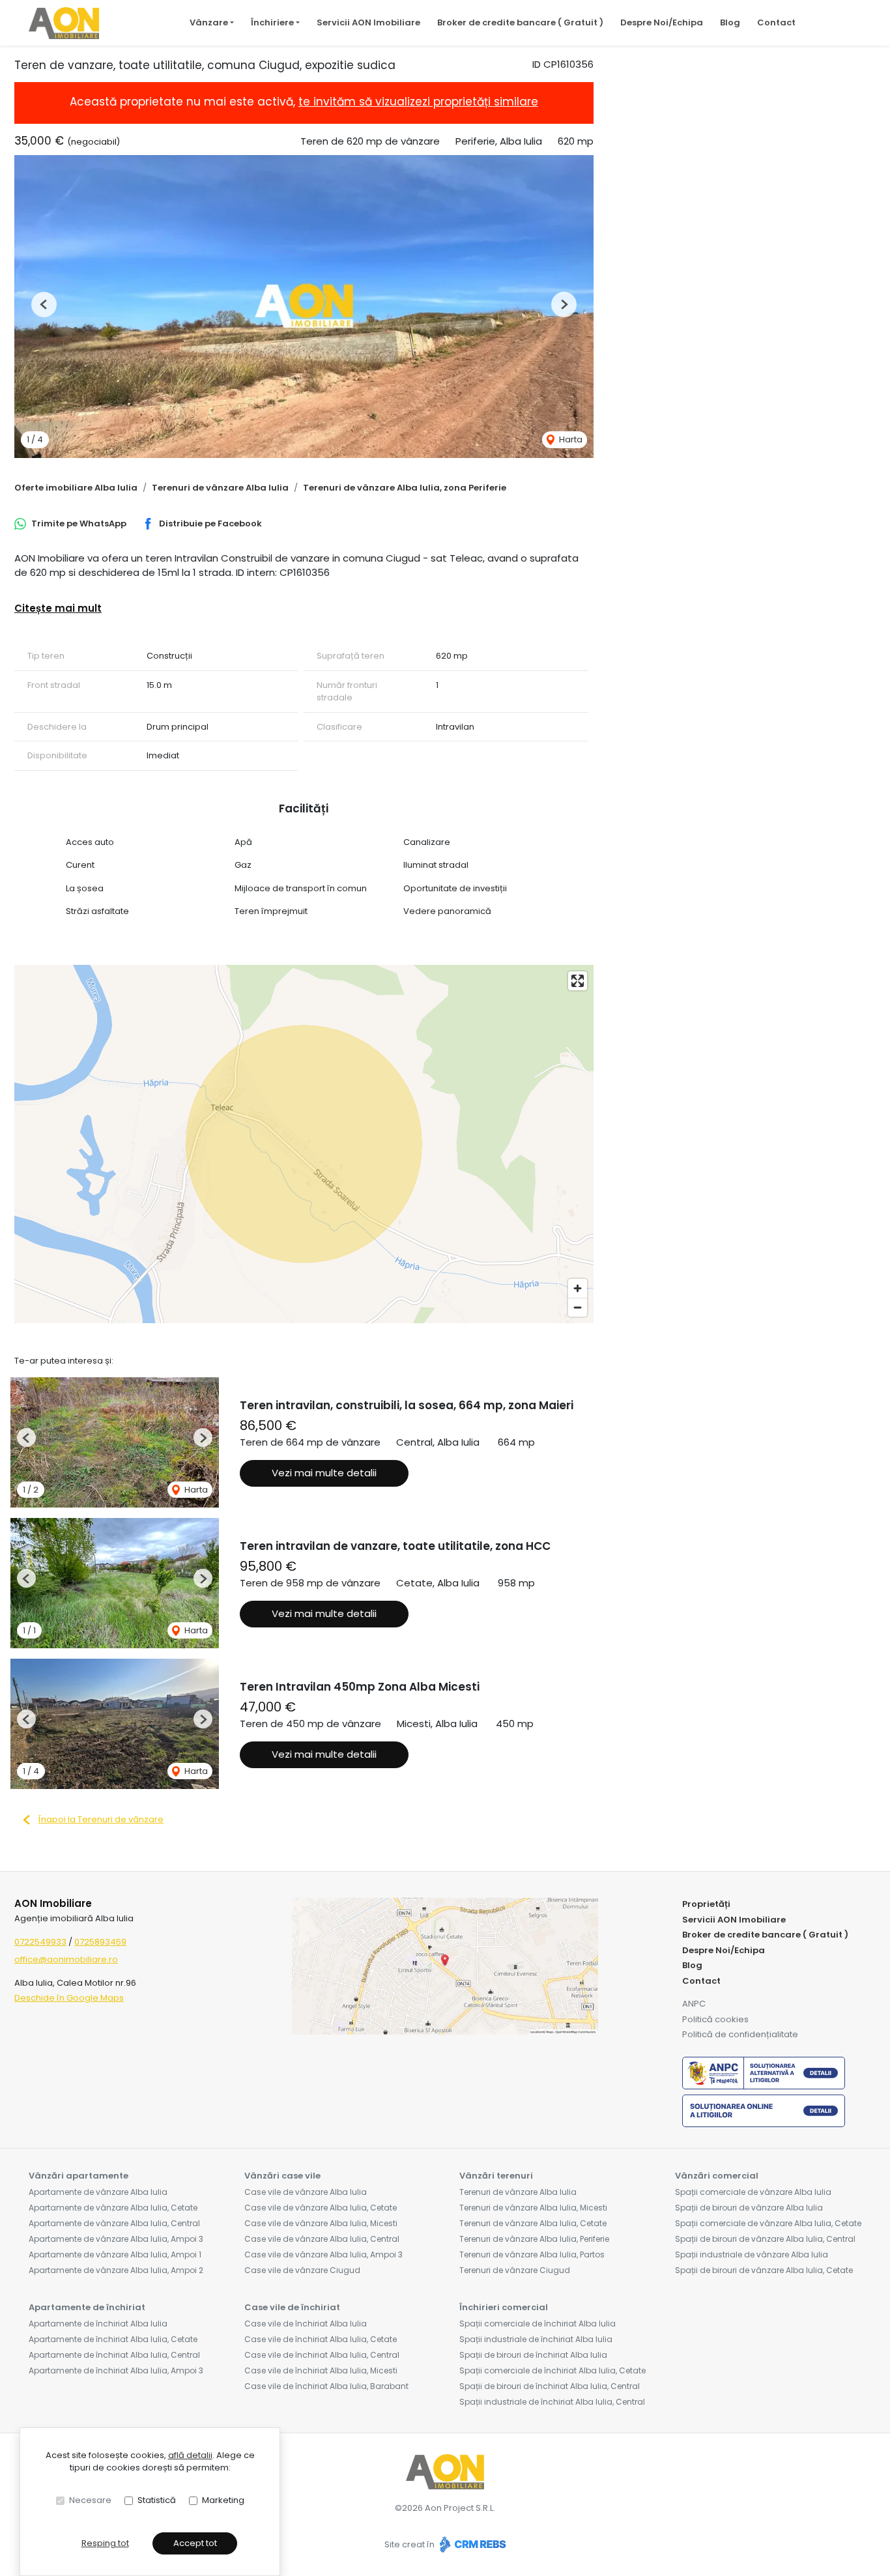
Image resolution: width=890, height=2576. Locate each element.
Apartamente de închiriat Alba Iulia (98, 2324)
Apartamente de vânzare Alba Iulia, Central (114, 2223)
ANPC (694, 2004)
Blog (730, 22)
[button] (44, 305)
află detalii (190, 2455)
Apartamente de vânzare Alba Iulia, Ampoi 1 (115, 2254)
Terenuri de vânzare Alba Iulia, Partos (532, 2254)
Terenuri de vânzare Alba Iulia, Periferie (534, 2239)
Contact (776, 22)
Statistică (157, 2500)
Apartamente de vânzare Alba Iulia (98, 2192)
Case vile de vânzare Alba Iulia (306, 2192)
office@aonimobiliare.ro (66, 1959)
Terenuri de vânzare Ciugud (515, 2270)
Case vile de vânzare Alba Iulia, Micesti (321, 2223)
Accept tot (195, 2543)
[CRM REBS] (471, 2545)
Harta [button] (570, 439)
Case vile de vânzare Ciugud (302, 2270)
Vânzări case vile (282, 2176)
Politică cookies (715, 2019)
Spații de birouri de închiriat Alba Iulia (533, 2355)
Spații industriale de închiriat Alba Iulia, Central (552, 2402)
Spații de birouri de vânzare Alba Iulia (749, 2208)
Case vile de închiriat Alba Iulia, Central (322, 2355)
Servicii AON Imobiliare (368, 22)
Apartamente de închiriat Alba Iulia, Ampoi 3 (116, 2370)
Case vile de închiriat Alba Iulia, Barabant (326, 2386)
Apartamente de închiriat (87, 2307)
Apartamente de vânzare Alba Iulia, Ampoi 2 (116, 2270)
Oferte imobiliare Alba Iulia (76, 488)
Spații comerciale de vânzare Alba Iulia (753, 2192)
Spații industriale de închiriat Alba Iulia (536, 2339)
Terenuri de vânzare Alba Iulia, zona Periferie (405, 488)
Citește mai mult (58, 608)
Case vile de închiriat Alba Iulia (306, 2324)
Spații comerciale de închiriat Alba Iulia (538, 2324)
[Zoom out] (578, 1307)
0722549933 (40, 1942)
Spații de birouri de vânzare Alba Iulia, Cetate (764, 2270)
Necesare (90, 2500)
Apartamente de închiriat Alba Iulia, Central (114, 2355)
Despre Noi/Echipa (662, 22)
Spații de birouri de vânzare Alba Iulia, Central (765, 2239)
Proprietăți (706, 1904)
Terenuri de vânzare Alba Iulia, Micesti (533, 2208)
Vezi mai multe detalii (324, 1473)
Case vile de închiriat (292, 2307)
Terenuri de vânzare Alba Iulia (220, 488)
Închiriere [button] (272, 22)
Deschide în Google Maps (69, 1998)
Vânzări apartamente (79, 2176)
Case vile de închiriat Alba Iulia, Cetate (321, 2339)
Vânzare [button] (209, 22)
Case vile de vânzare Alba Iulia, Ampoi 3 (323, 2254)
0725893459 (100, 1942)
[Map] (304, 1144)
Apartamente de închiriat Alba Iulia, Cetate (113, 2339)
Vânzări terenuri (496, 2176)
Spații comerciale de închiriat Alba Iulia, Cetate (553, 2370)
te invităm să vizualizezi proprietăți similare (418, 102)
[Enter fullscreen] (578, 981)
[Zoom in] (578, 1288)
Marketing (223, 2500)
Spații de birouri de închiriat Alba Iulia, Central (550, 2386)
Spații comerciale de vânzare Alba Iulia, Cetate (768, 2223)
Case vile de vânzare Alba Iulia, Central (322, 2239)
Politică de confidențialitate (740, 2034)
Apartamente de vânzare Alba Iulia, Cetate (113, 2208)
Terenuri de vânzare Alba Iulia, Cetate (533, 2223)
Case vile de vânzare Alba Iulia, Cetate (321, 2208)
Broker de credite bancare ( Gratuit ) (520, 22)
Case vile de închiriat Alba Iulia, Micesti (321, 2370)
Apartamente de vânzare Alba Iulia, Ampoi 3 (116, 2239)
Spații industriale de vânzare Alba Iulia (752, 2254)
